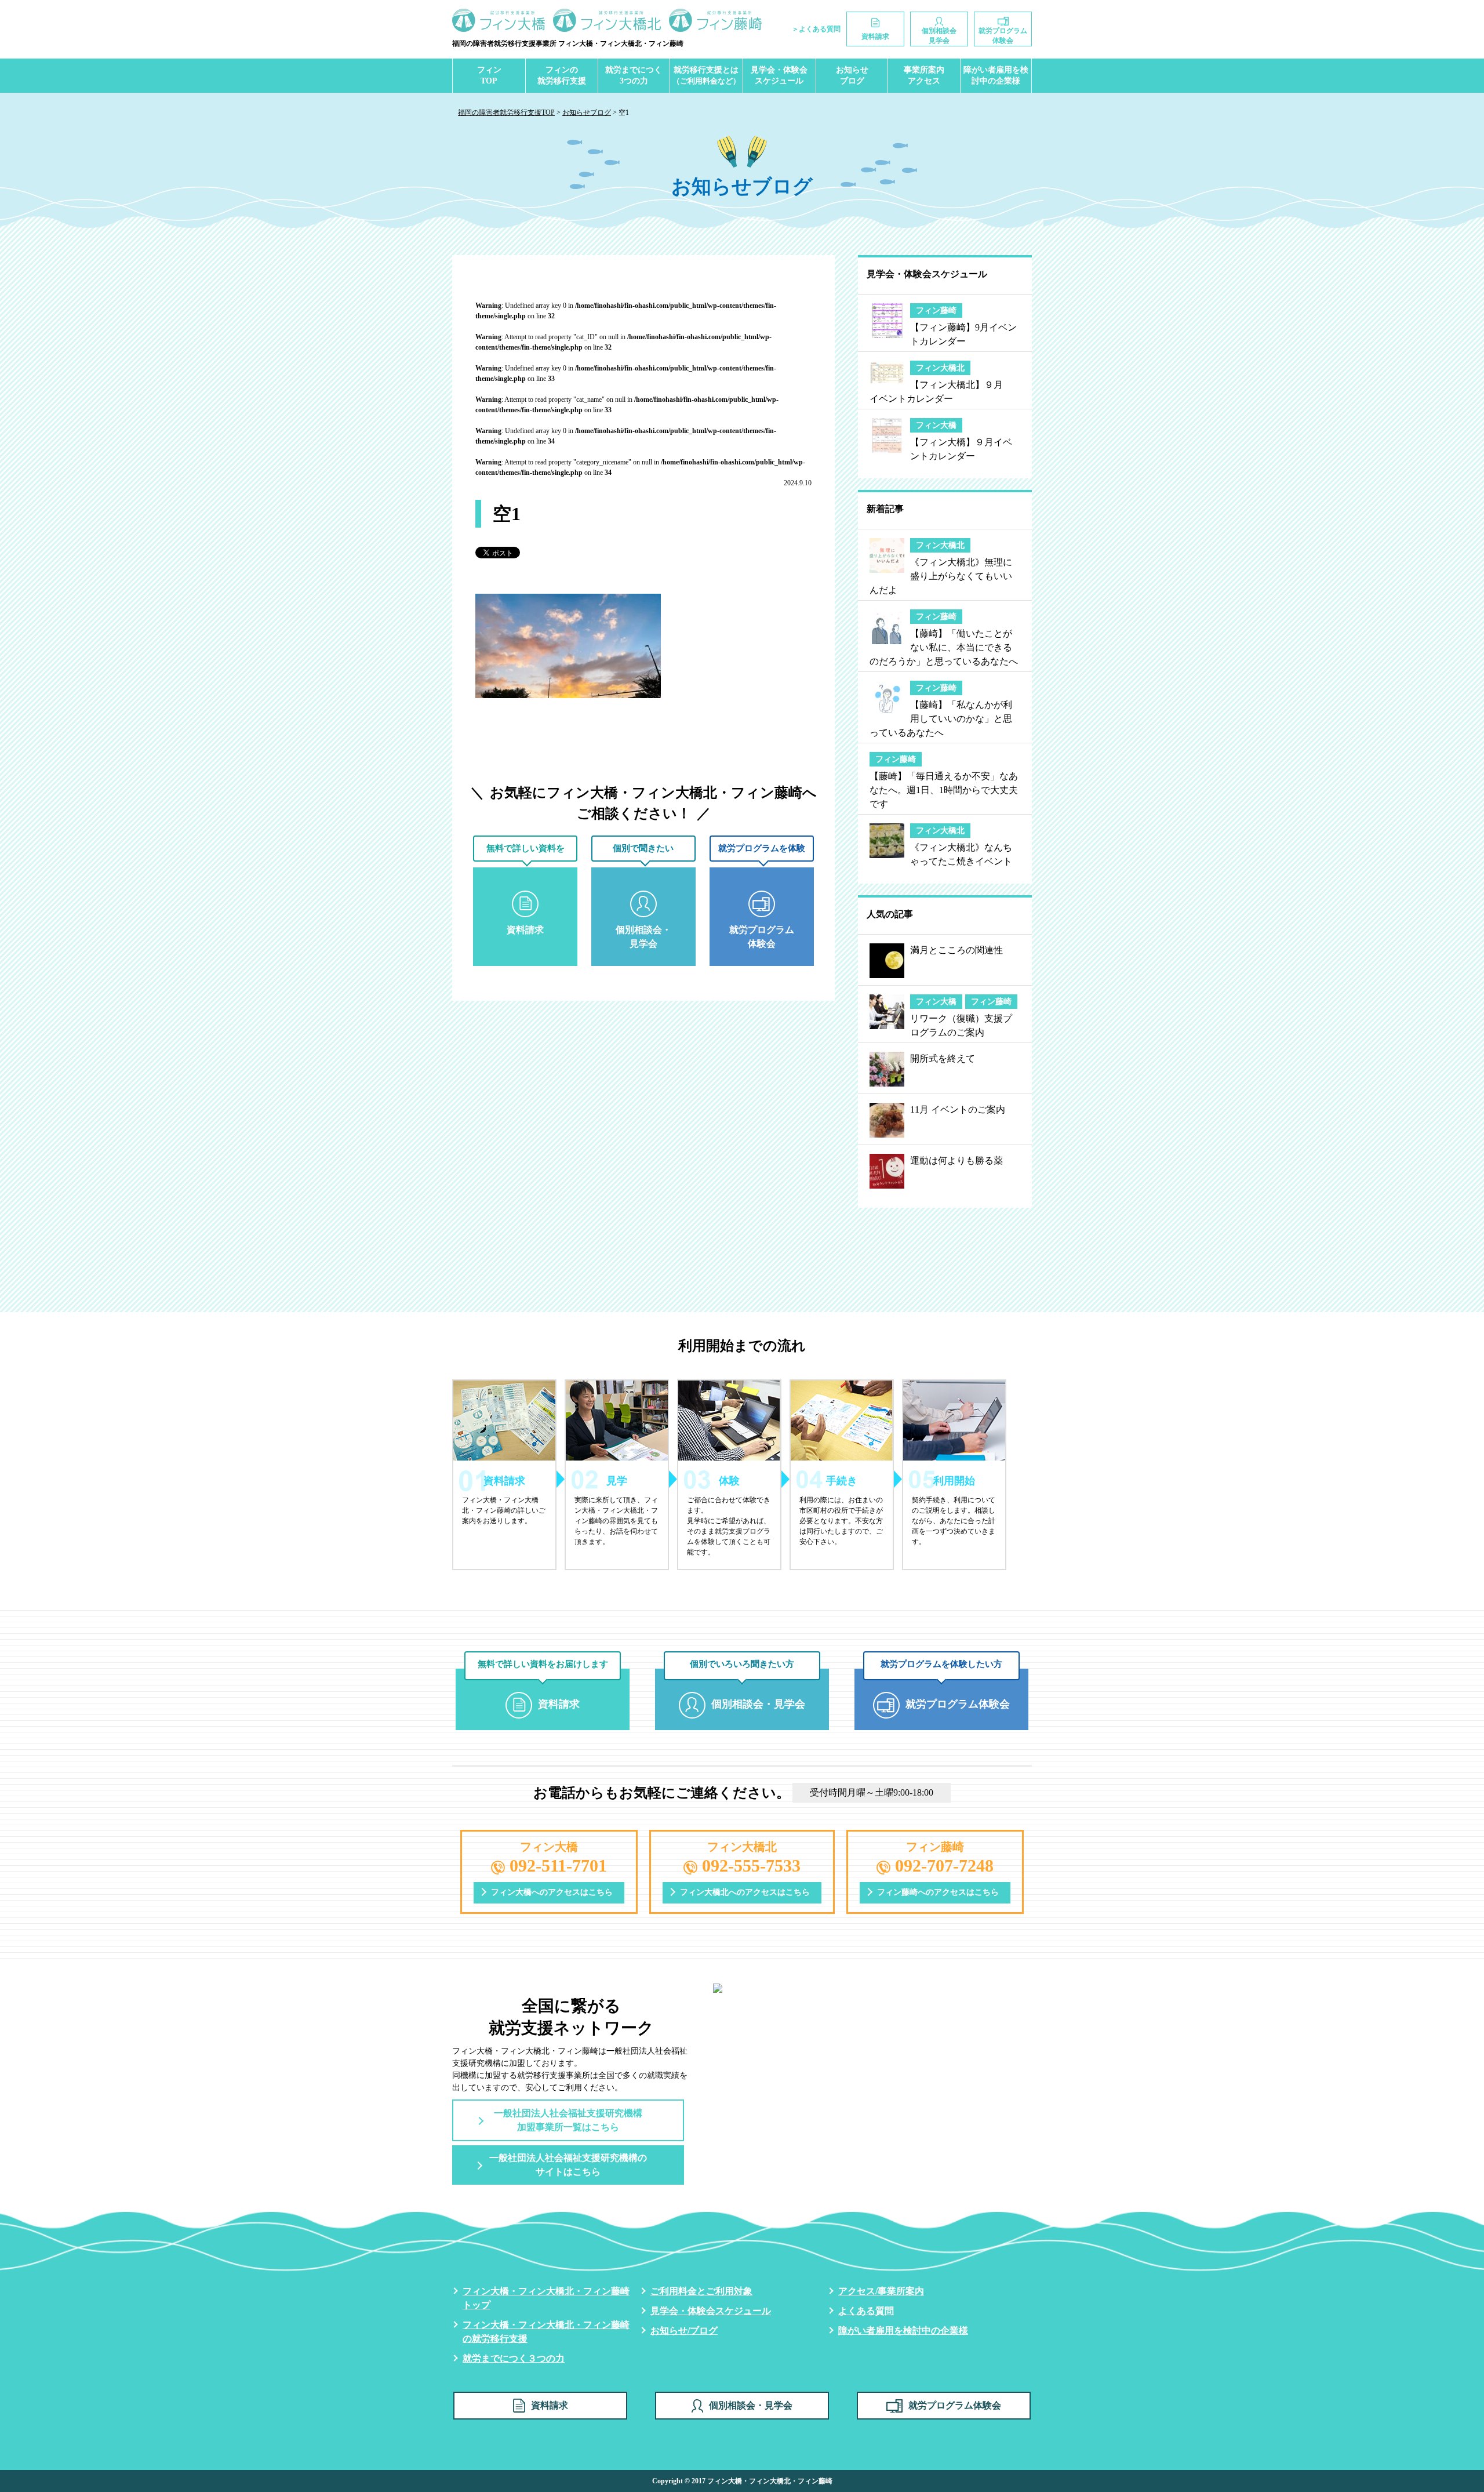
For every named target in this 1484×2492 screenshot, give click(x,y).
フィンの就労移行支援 (562, 76)
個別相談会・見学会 (751, 2405)
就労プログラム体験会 (955, 2405)
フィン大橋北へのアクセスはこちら (745, 1892)
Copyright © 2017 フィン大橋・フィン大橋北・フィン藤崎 (742, 2481)
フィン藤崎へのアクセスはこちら (938, 1892)
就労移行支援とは (706, 76)
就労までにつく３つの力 (514, 2358)
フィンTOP (489, 76)
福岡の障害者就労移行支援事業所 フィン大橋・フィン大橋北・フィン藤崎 (568, 43)
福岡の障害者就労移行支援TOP (506, 112)
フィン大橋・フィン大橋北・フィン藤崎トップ (546, 2298)
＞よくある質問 (816, 29)
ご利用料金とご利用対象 (701, 2291)
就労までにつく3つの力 (634, 76)
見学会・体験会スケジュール (779, 76)
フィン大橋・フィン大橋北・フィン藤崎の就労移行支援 (546, 2332)
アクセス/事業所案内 (881, 2291)
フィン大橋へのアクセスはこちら (552, 1892)
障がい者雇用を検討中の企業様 (996, 76)
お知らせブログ (852, 76)
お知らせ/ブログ (684, 2331)
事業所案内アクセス (924, 76)
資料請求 (550, 2405)
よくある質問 (866, 2311)
